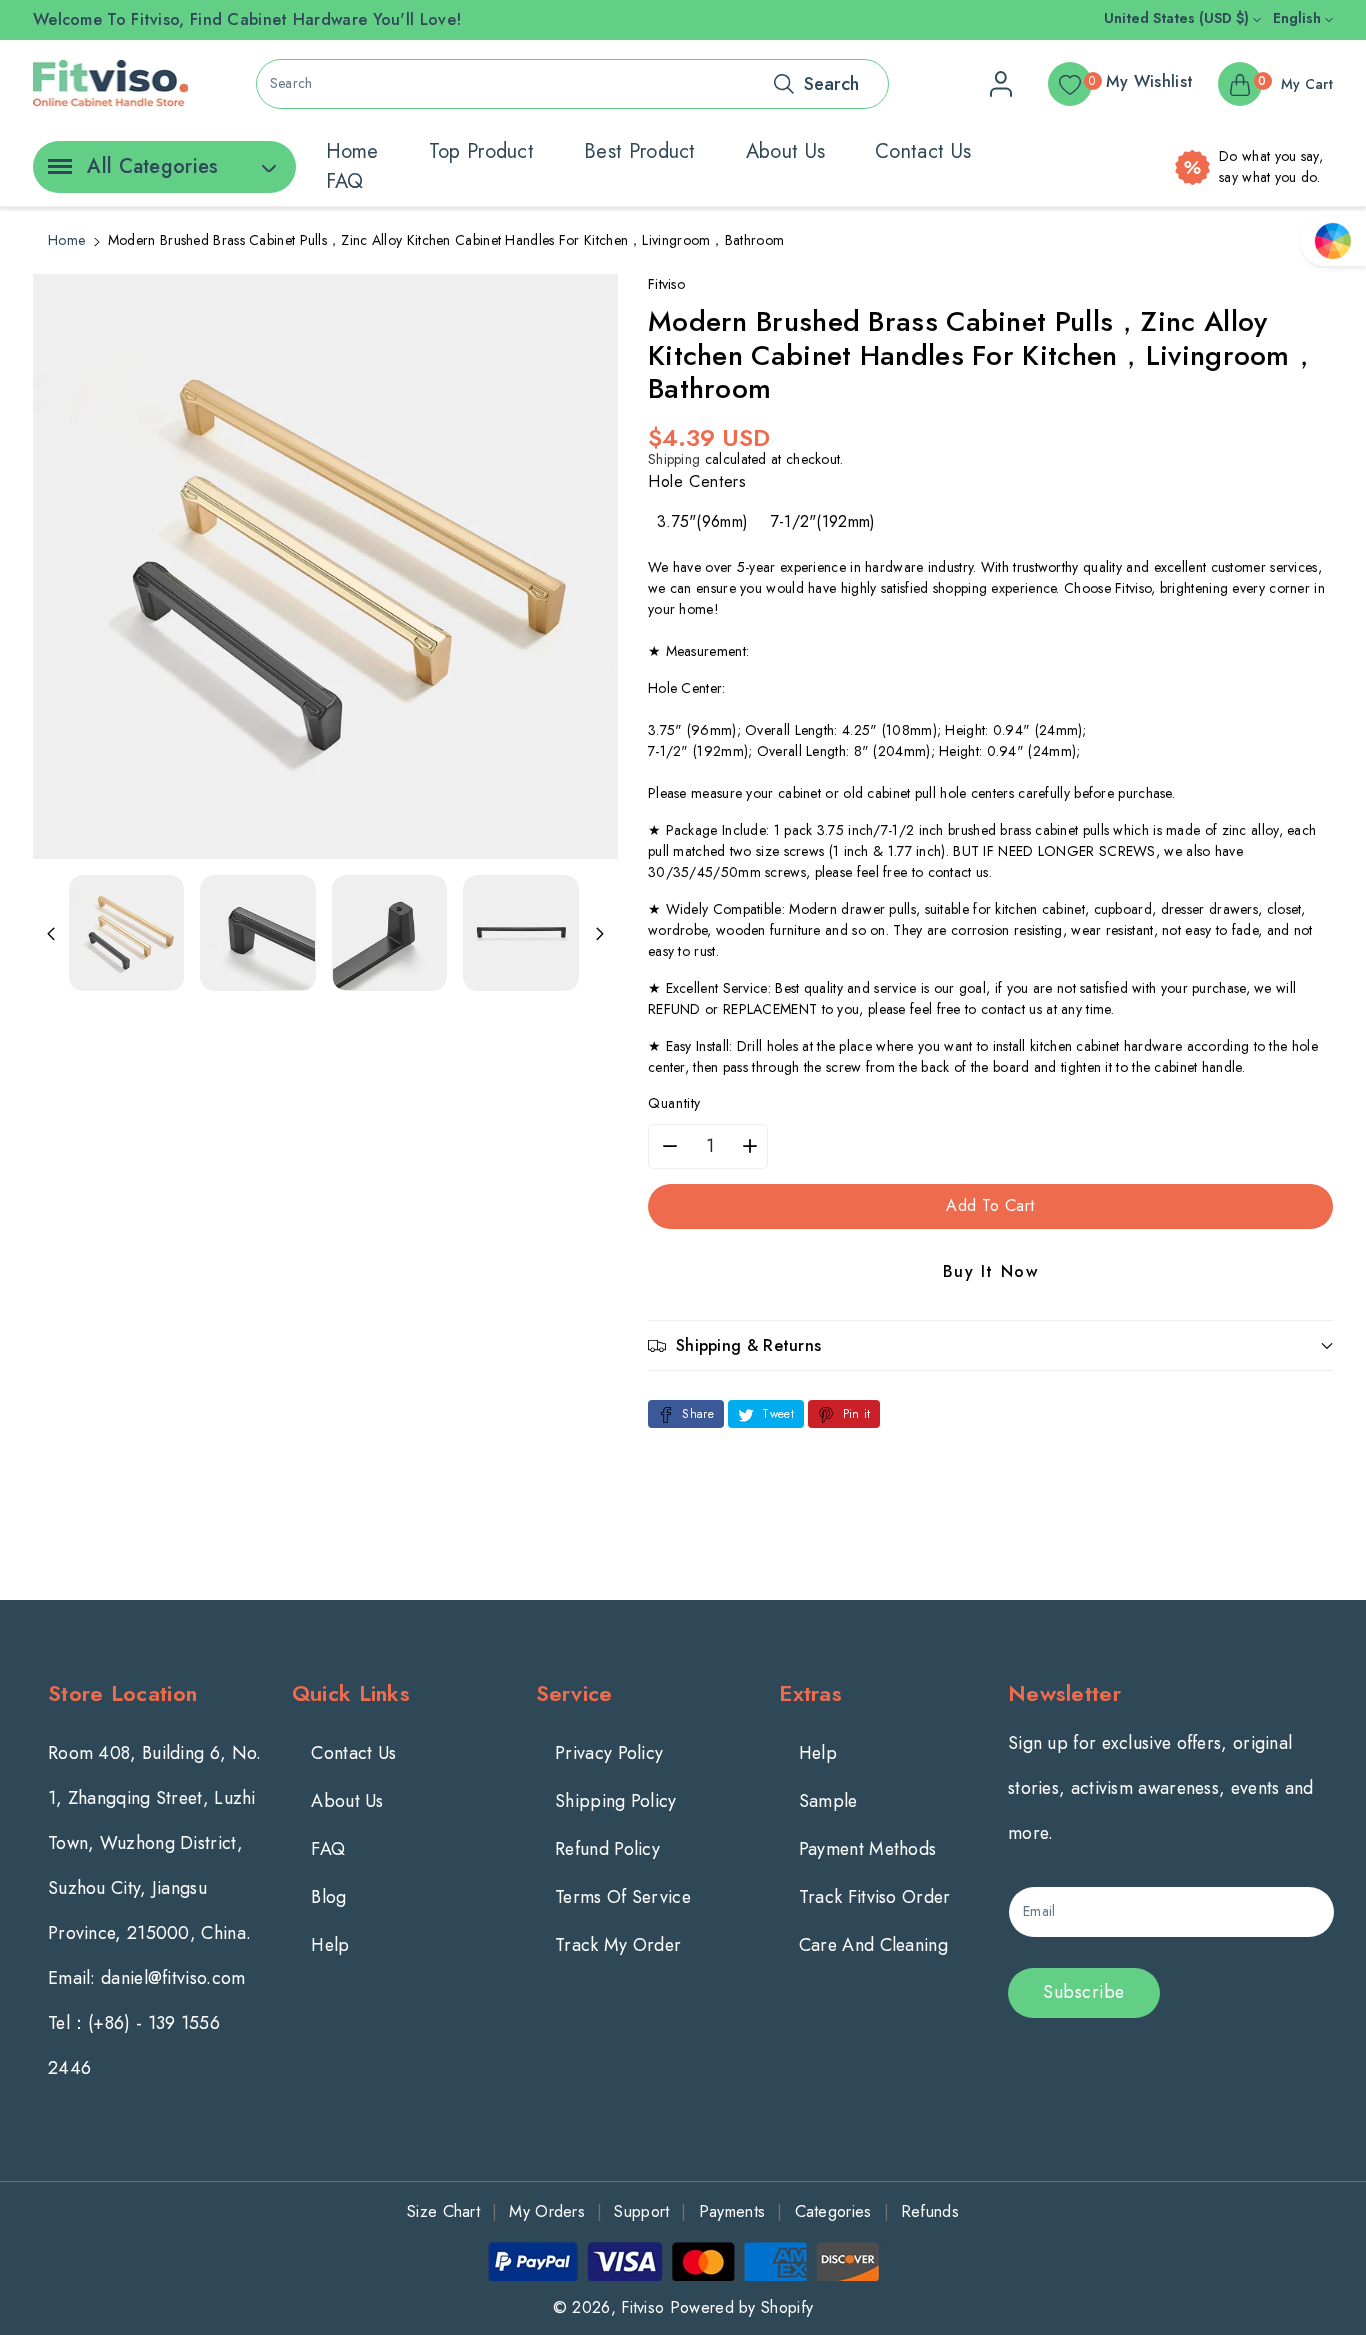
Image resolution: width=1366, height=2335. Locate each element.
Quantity (674, 1103)
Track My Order (618, 1945)
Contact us (923, 151)
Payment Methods (868, 1849)
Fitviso (642, 2307)
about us (785, 151)
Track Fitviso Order (875, 1897)
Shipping (674, 459)
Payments (732, 2211)
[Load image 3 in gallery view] (389, 932)
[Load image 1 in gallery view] (126, 932)
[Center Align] (56, 173)
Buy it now (991, 1271)
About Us (347, 1801)
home (352, 151)
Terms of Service (623, 1897)
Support (641, 2211)
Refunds (930, 2211)
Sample (828, 1801)
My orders (547, 2211)
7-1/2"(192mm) (823, 521)
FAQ (345, 181)
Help (330, 1945)
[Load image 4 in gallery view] (520, 932)
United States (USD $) (1178, 18)
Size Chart (443, 2211)
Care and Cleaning (873, 1945)
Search (831, 84)
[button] (990, 1345)
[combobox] (572, 84)
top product (481, 151)
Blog (328, 1897)
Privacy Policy (609, 1753)
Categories (833, 2211)
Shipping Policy (616, 1801)
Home (66, 240)
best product (640, 151)
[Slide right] (600, 933)
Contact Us (353, 1753)
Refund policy (607, 1849)
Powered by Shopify (741, 2307)
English (1299, 18)
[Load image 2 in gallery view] (257, 932)
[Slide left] (51, 933)
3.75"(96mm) (702, 521)
